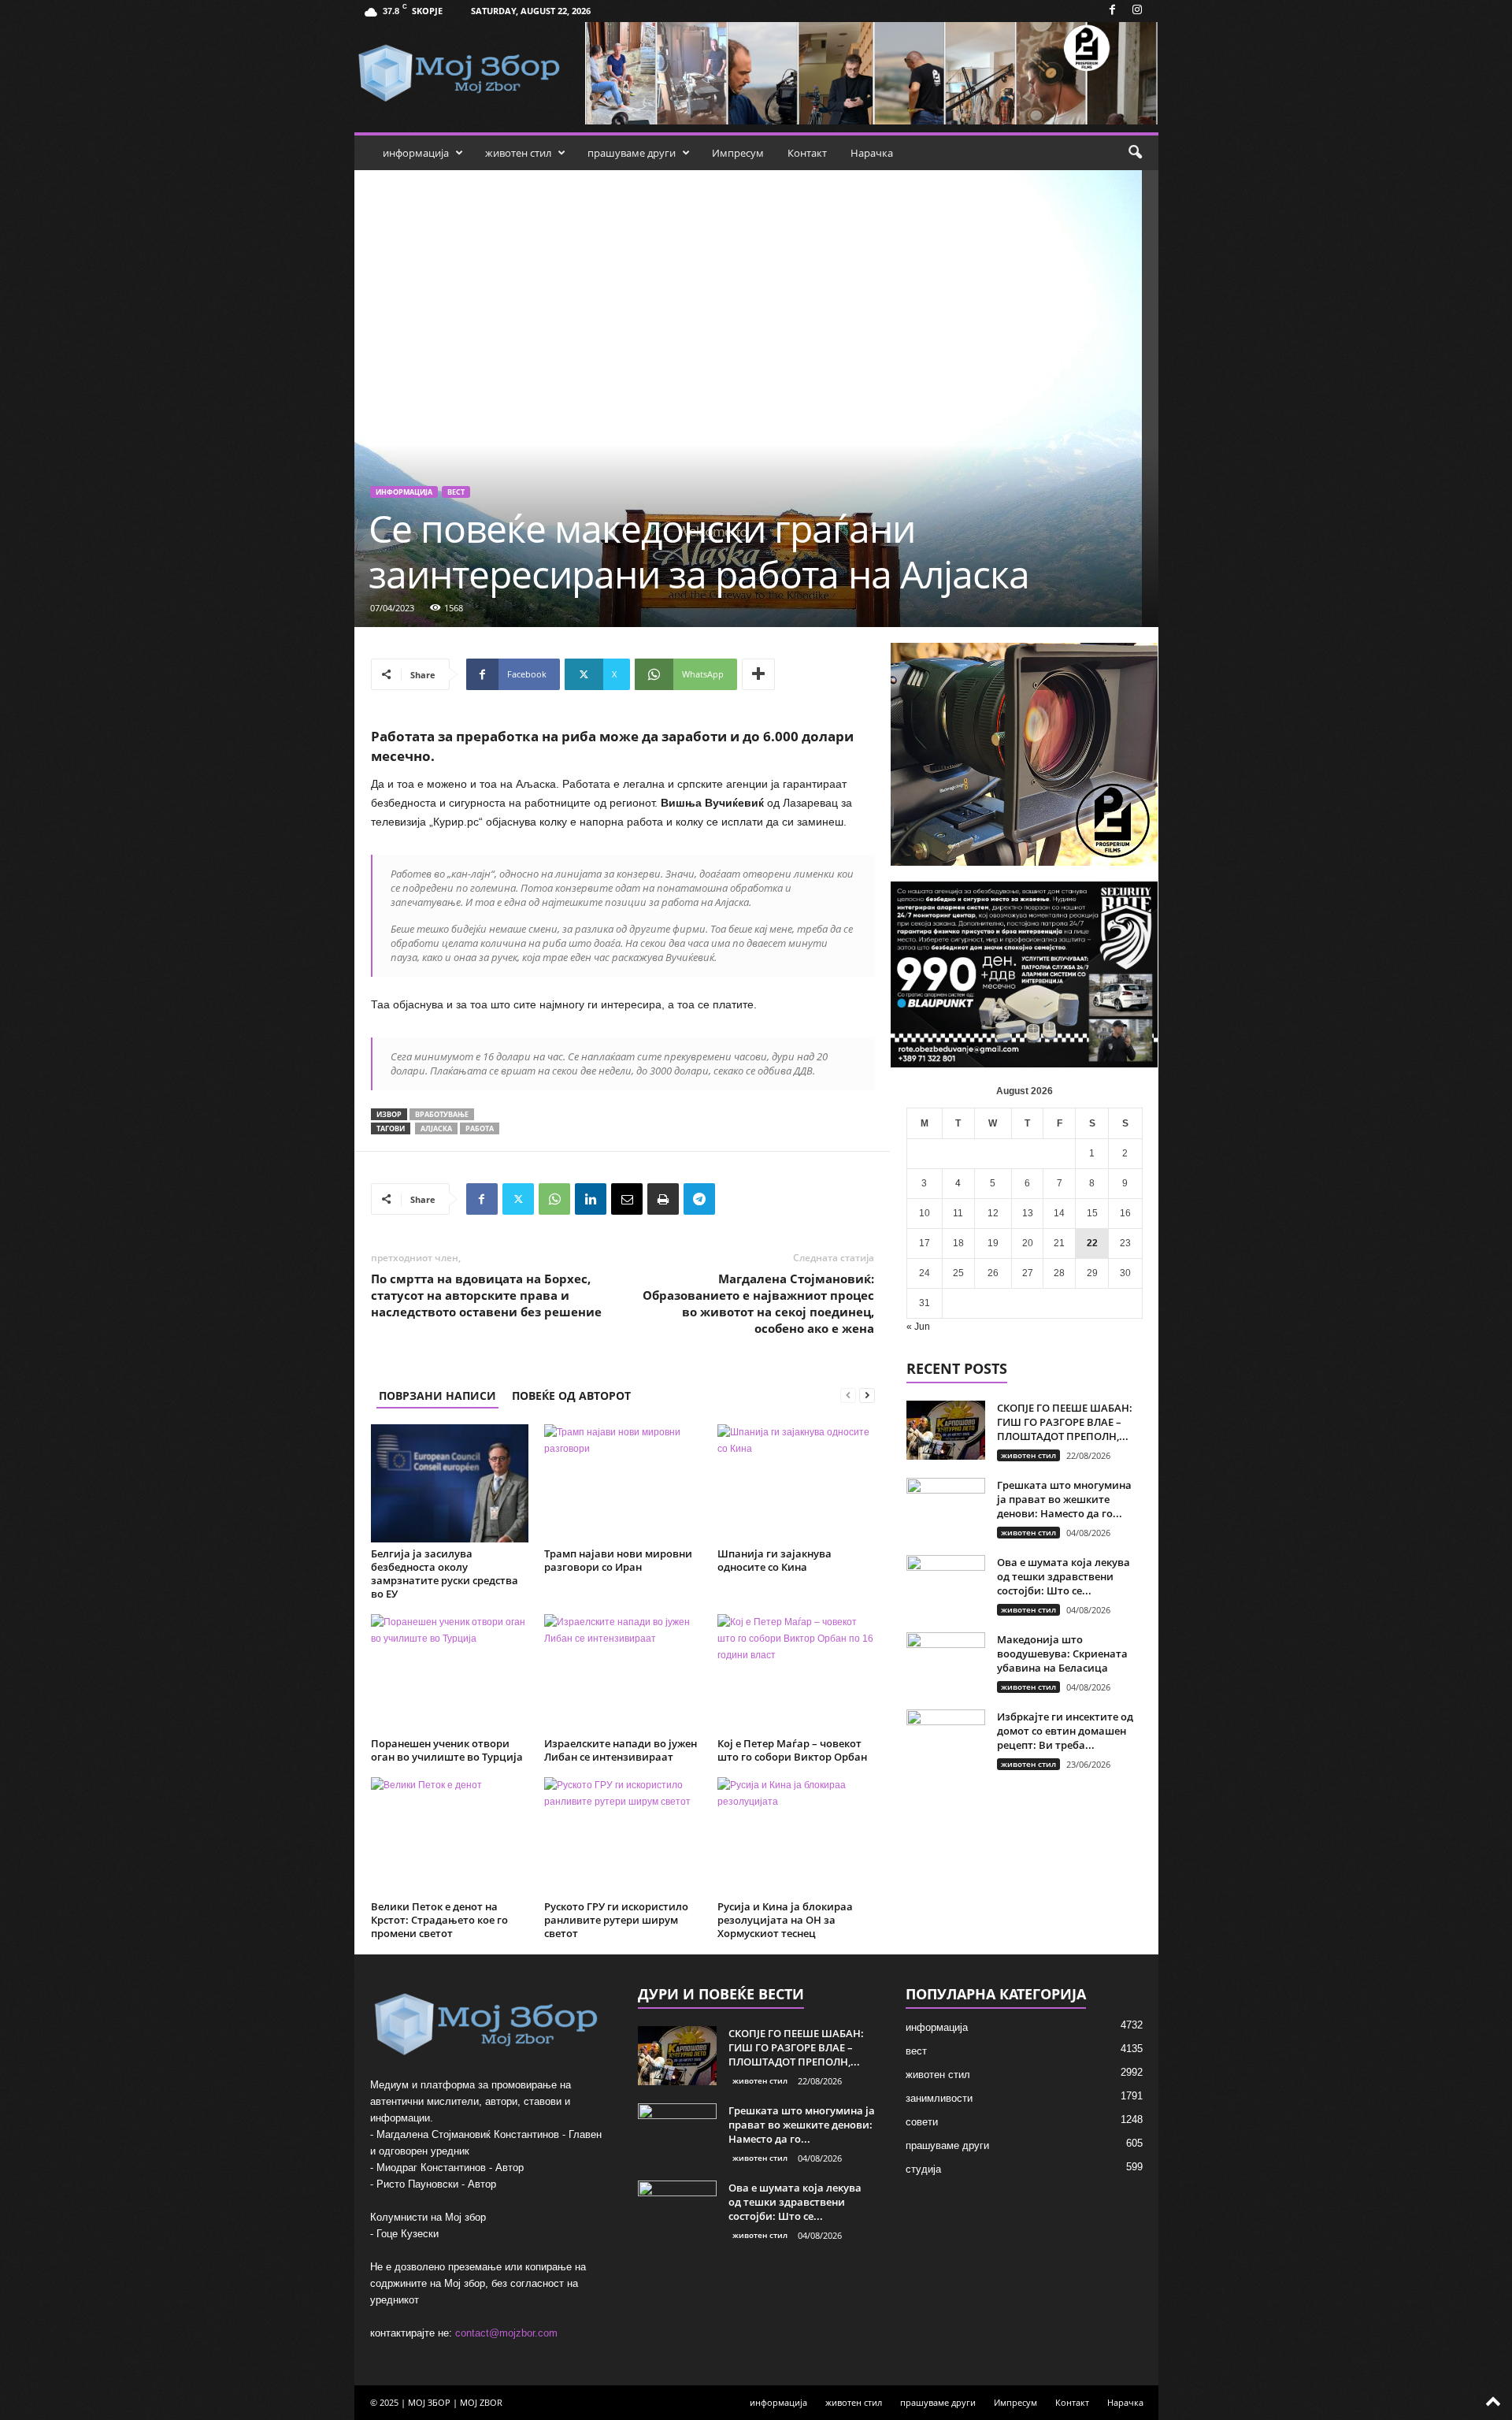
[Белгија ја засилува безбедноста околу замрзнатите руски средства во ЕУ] (450, 1483)
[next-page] (867, 1396)
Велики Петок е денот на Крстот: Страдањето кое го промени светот (439, 1920)
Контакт (807, 153)
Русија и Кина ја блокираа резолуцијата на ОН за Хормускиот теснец (785, 1920)
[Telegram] (699, 1199)
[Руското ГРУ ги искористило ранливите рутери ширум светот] (623, 1836)
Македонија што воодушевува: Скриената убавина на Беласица (1062, 1654)
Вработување (442, 1114)
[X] (518, 1199)
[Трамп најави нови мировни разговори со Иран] (623, 1483)
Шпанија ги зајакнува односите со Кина (775, 1560)
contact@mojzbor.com (506, 2333)
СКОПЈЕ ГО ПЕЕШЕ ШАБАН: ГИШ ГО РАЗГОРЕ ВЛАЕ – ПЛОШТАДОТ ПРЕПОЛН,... (1065, 1422)
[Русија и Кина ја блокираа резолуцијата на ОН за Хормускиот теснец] (796, 1836)
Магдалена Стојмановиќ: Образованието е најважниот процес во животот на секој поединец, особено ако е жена (758, 1303)
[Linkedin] (591, 1199)
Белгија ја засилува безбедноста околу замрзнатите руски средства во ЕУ (445, 1574)
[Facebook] (1113, 11)
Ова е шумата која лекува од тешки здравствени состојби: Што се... (1064, 1576)
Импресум (738, 153)
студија (923, 2169)
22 (1092, 1243)
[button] (1135, 153)
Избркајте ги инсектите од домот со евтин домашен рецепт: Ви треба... (1065, 1731)
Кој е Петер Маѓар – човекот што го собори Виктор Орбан (792, 1750)
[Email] (627, 1199)
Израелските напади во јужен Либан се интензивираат (621, 1750)
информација (416, 153)
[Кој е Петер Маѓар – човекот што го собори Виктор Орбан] (796, 1673)
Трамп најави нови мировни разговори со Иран (618, 1560)
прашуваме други (632, 153)
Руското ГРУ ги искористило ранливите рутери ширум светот (616, 1920)
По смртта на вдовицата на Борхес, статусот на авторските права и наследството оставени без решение (486, 1295)
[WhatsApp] (554, 1199)
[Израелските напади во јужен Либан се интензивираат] (623, 1673)
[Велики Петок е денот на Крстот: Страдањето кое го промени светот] (450, 1836)
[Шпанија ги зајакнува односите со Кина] (796, 1483)
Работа (480, 1128)
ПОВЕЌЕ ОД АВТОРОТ (571, 1396)
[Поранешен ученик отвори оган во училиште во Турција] (450, 1673)
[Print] (663, 1199)
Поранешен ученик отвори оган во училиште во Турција (447, 1750)
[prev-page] (848, 1396)
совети (922, 2122)
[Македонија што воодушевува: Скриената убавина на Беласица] (946, 1662)
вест (456, 492)
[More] (758, 674)
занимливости (939, 2098)
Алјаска (436, 1128)
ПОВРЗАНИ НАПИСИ (437, 1396)
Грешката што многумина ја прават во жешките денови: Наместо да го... (1064, 1499)
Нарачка (872, 153)
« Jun (918, 1327)
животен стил (518, 153)
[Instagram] (1137, 11)
